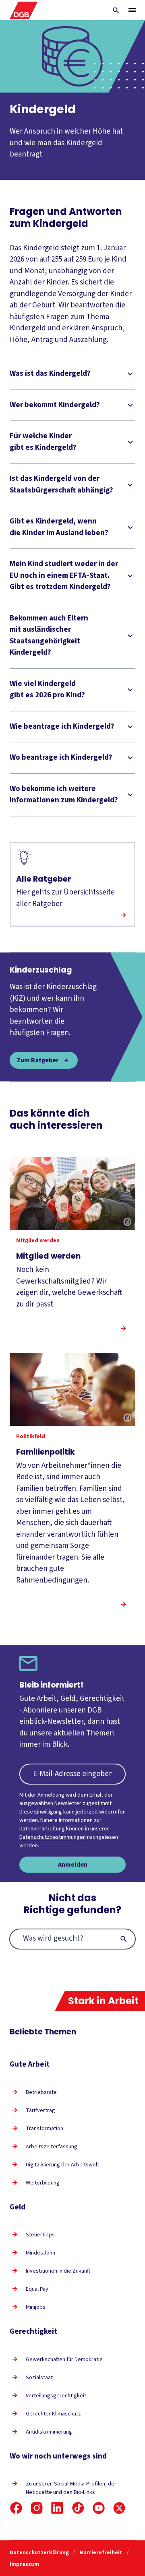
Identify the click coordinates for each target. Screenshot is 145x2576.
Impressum (24, 2564)
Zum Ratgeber (38, 1060)
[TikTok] (78, 2508)
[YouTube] (99, 2508)
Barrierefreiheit (102, 2553)
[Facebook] (16, 2508)
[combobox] (72, 1939)
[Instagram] (37, 2508)
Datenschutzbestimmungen (53, 1837)
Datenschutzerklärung (40, 2553)
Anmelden (73, 1865)
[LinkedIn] (57, 2508)
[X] (119, 2508)
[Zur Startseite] (24, 10)
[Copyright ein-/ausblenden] (127, 1222)
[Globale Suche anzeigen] (116, 10)
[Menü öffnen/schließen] (132, 10)
